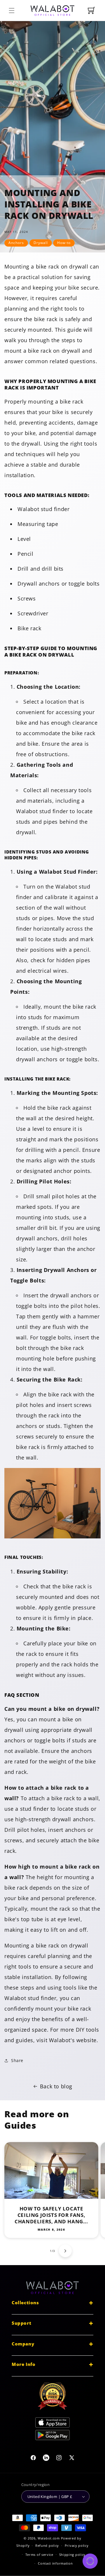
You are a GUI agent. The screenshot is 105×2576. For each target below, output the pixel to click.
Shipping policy (72, 2555)
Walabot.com (49, 2538)
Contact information (55, 2563)
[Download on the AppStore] (52, 2424)
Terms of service (39, 2555)
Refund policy (47, 2545)
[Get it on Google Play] (52, 2436)
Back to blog (56, 2086)
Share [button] (17, 2060)
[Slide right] (65, 2251)
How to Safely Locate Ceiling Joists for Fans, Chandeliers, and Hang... (51, 2215)
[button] (12, 11)
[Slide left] (40, 2251)
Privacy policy (77, 2545)
